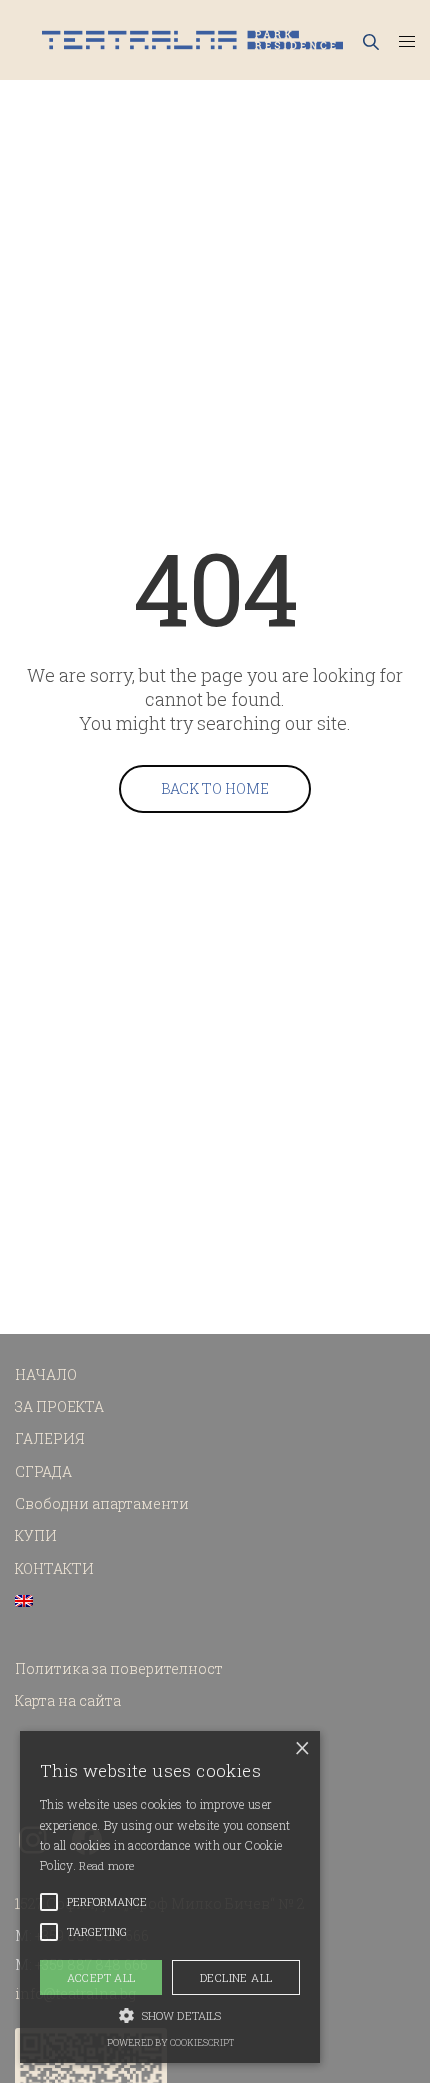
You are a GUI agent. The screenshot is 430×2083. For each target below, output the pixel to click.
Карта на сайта (68, 1700)
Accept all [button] (101, 1977)
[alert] (170, 1897)
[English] (24, 1600)
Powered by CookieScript (170, 2042)
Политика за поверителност (119, 1668)
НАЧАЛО (46, 1374)
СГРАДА (43, 1471)
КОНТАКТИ (54, 1568)
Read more (106, 1865)
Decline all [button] (236, 1977)
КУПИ (36, 1535)
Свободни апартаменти (102, 1503)
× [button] (302, 1748)
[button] (170, 2014)
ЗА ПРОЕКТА (59, 1406)
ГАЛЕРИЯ (50, 1438)
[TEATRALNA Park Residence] (192, 40)
